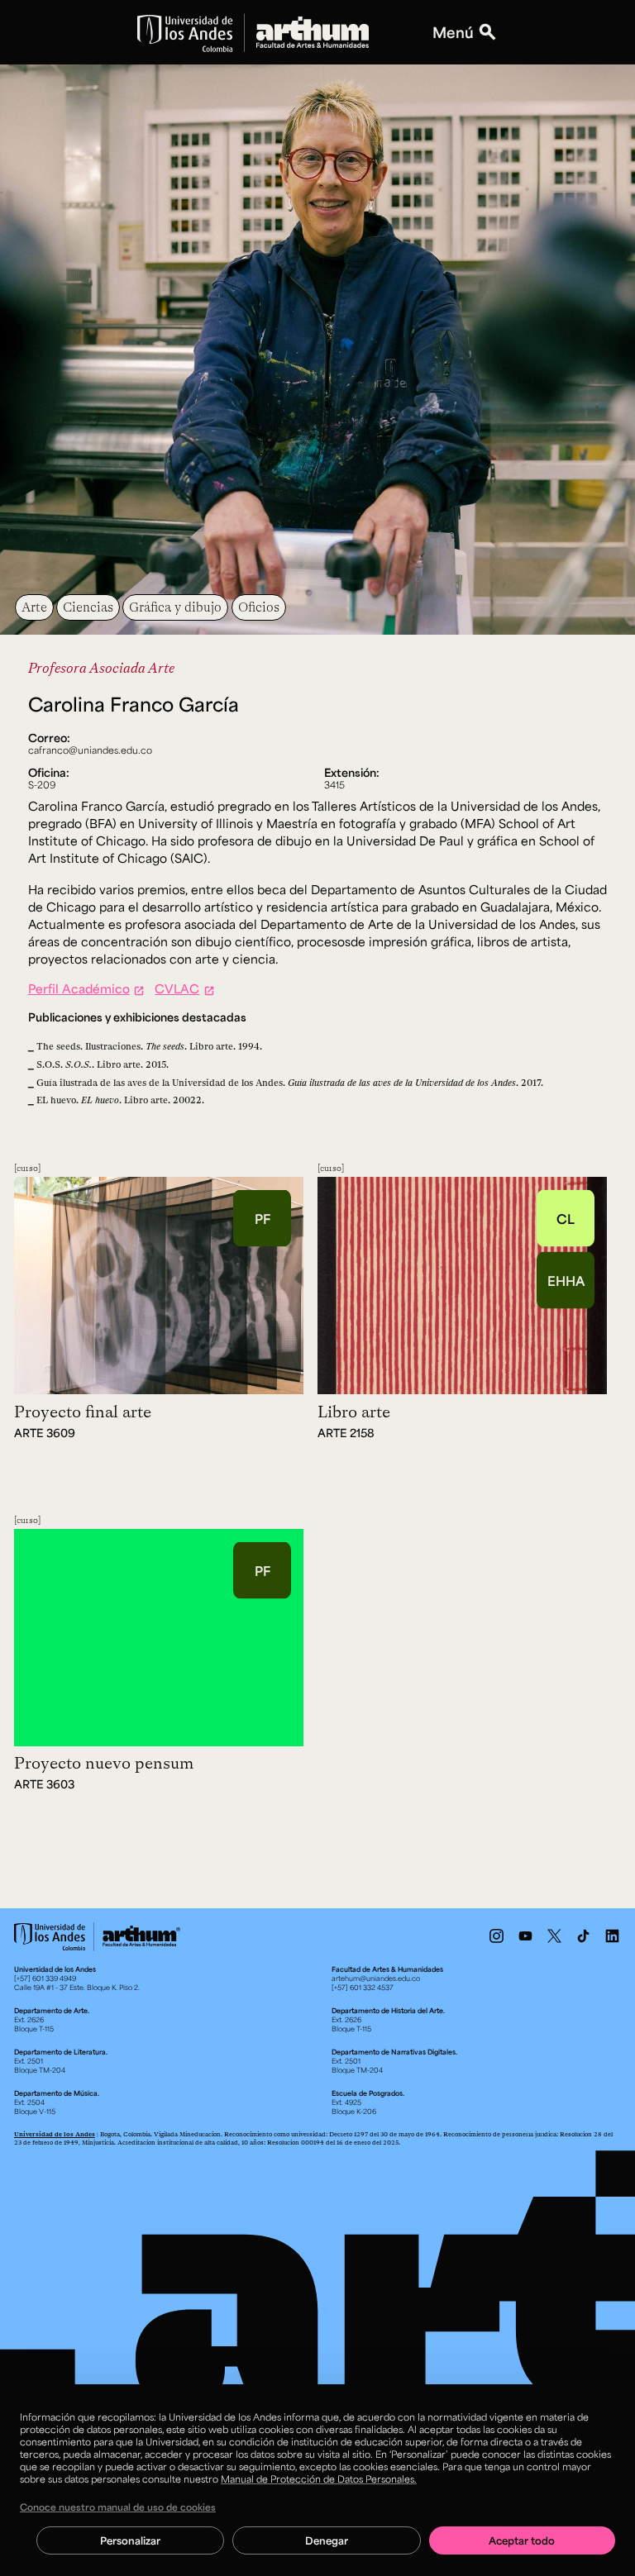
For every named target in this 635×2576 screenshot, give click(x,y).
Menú (453, 33)
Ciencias (88, 607)
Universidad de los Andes (55, 2134)
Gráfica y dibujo (175, 607)
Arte (34, 607)
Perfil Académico (79, 988)
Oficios (259, 607)
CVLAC (177, 988)
